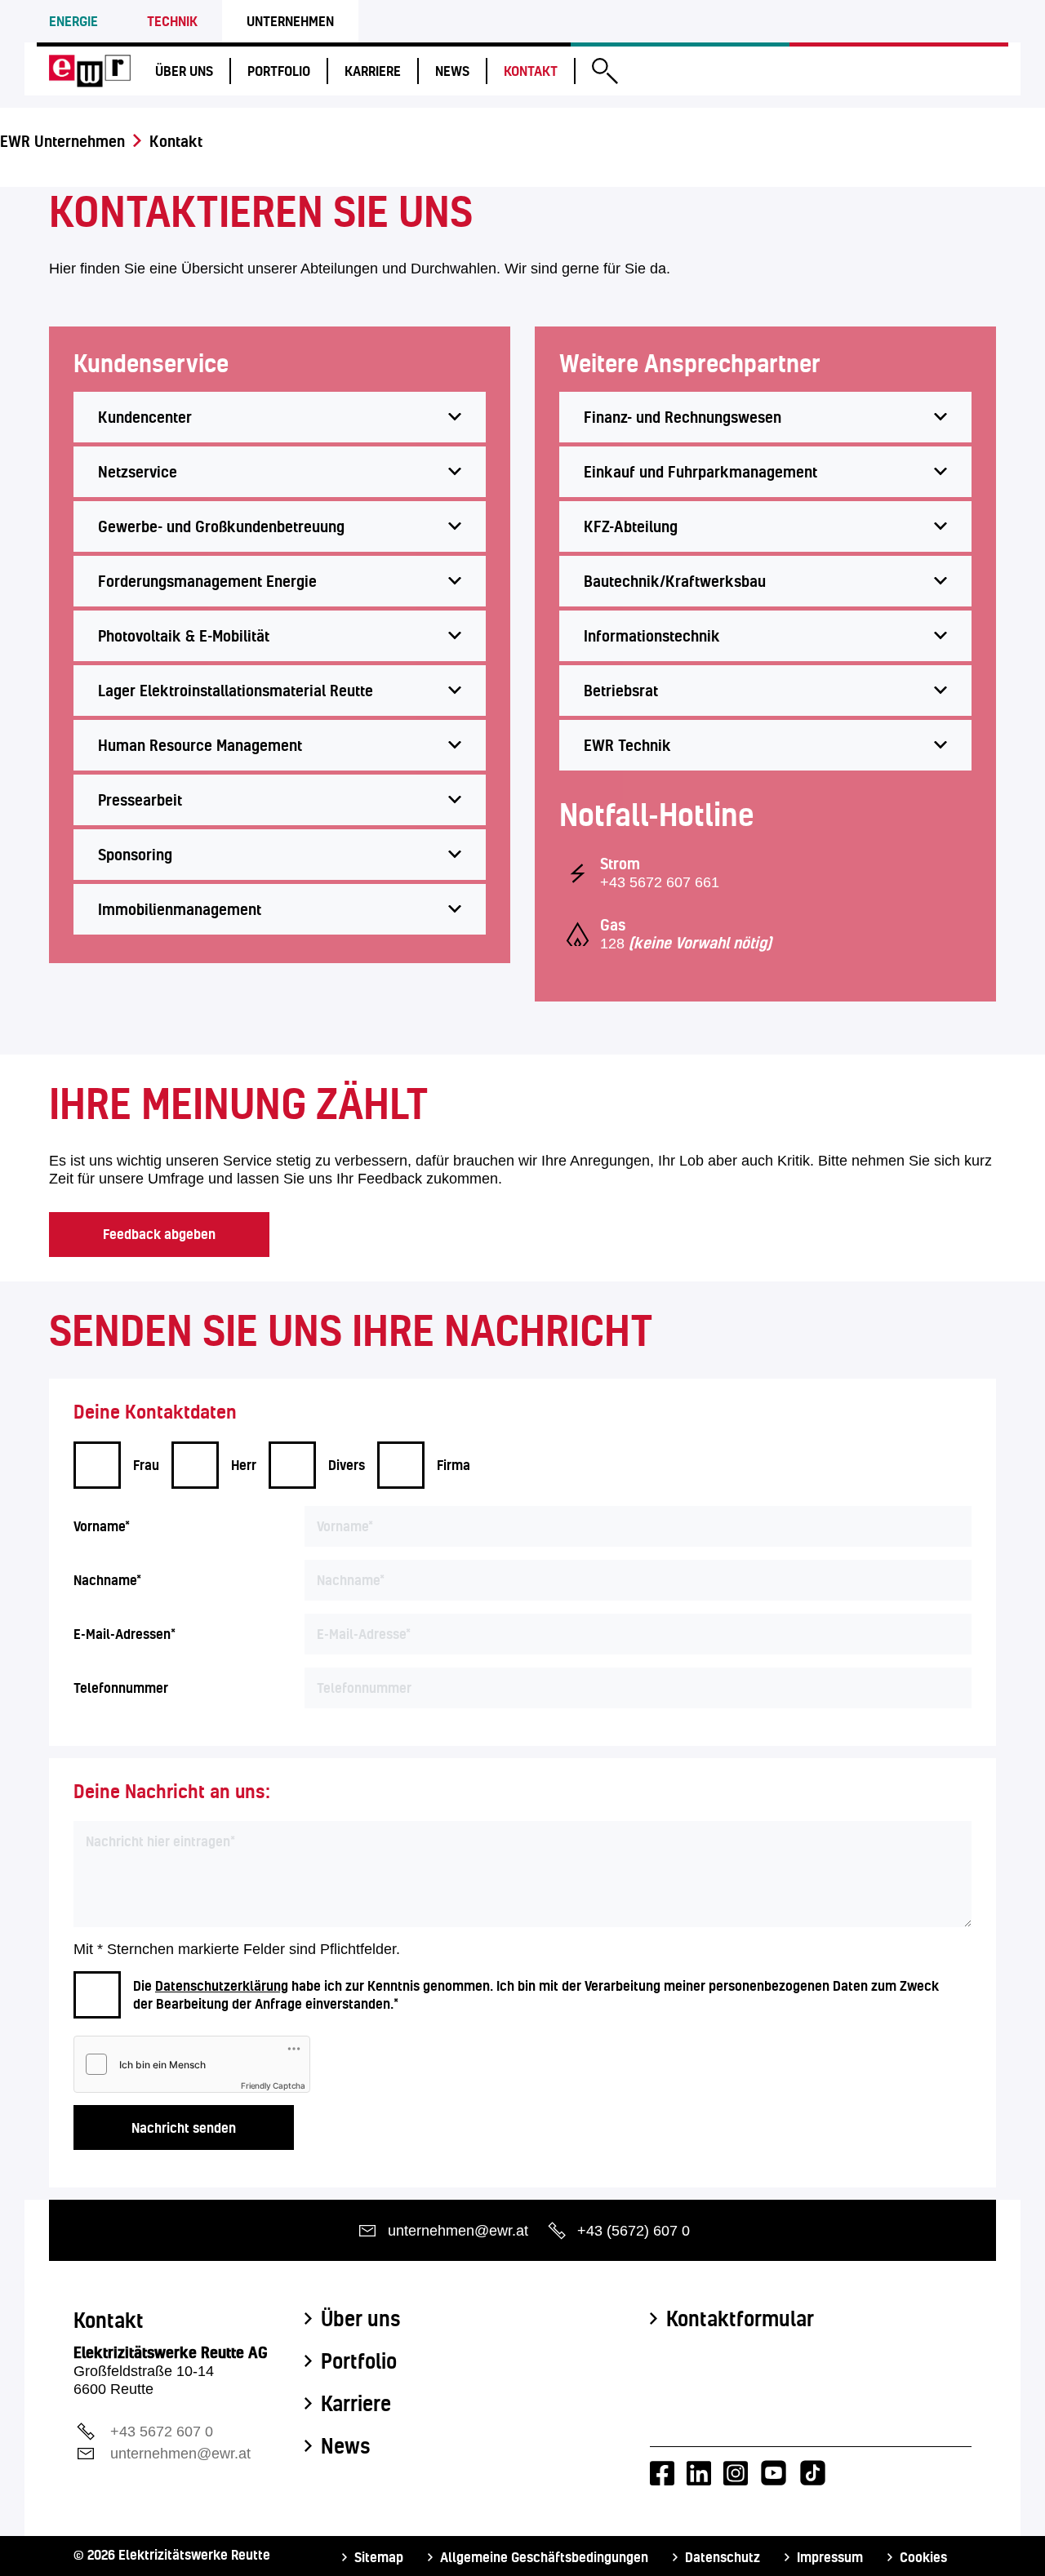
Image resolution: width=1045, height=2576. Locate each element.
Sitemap (379, 2557)
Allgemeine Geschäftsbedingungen (544, 2557)
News (452, 71)
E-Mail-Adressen (125, 1634)
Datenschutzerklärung (222, 1985)
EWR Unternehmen (62, 141)
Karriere (373, 71)
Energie (73, 21)
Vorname (102, 1526)
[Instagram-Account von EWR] (736, 2473)
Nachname (107, 1580)
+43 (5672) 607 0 (634, 2231)
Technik (172, 21)
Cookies (923, 2557)
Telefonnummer (121, 1688)
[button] (605, 73)
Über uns (184, 71)
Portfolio (279, 71)
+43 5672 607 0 (162, 2432)
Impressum (830, 2557)
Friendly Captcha (273, 2085)
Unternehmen (290, 21)
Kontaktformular (740, 2319)
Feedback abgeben (159, 1234)
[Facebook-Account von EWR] (662, 2473)
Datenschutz (723, 2557)
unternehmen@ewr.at (458, 2231)
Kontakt (531, 71)
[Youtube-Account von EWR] (774, 2473)
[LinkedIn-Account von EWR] (699, 2473)
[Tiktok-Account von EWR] (813, 2473)
